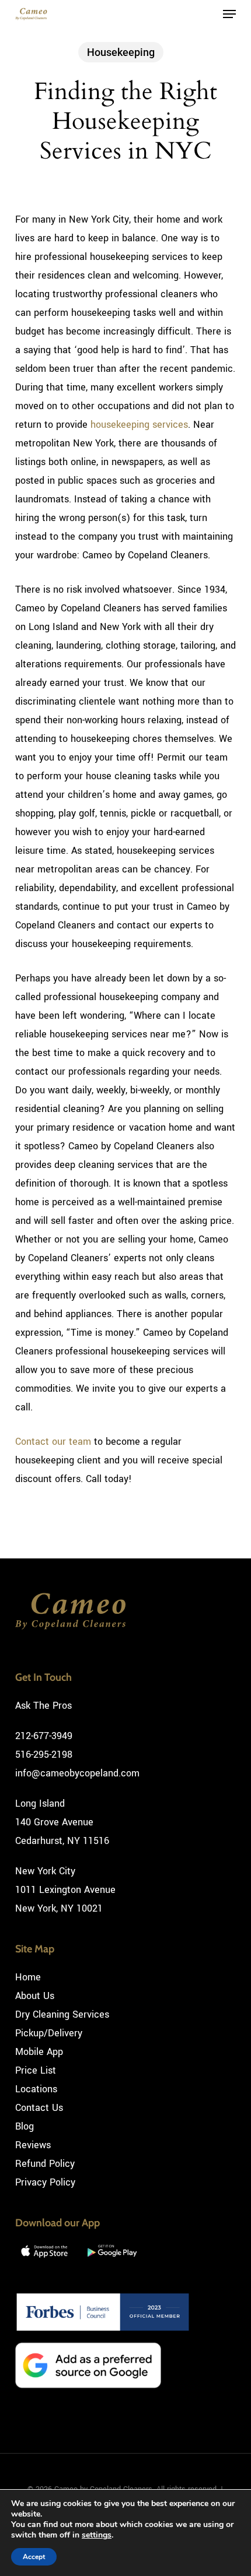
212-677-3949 (44, 1736)
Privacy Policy (45, 2182)
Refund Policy (45, 2164)
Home (28, 1977)
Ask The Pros (43, 1706)
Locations (36, 2089)
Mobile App (39, 2052)
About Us (35, 1996)
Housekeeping (121, 52)
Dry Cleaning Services (62, 2014)
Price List (36, 2070)
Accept (34, 2557)
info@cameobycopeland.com (77, 1773)
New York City (45, 1871)
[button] (229, 14)
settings (97, 2535)
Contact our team (53, 1442)
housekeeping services (139, 425)
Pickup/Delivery (49, 2033)
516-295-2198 (44, 1755)
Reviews (33, 2145)
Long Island (40, 1803)
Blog (25, 2126)
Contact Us (39, 2108)
